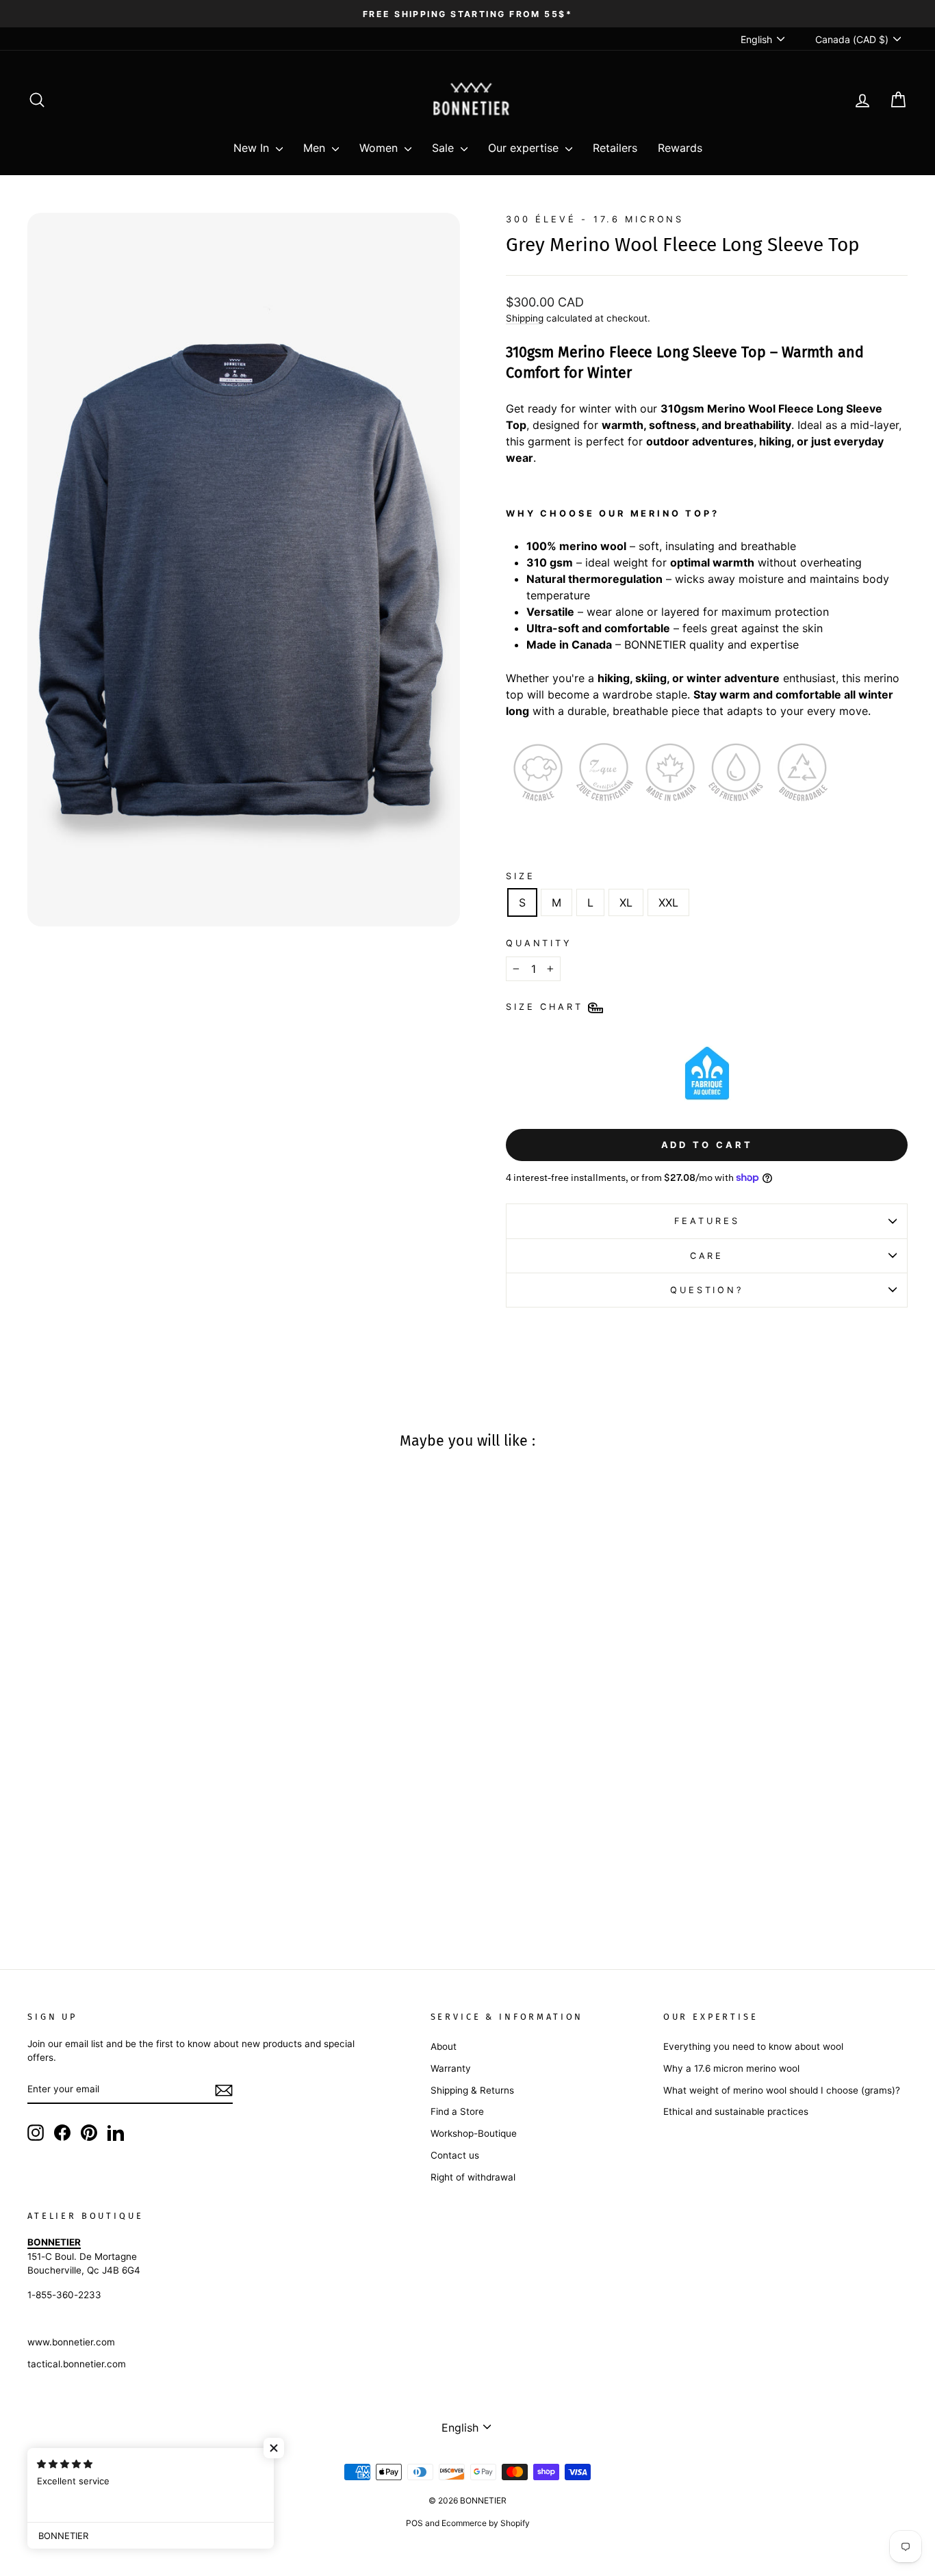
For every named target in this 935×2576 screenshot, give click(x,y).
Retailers (615, 148)
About (444, 2046)
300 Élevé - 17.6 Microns (595, 219)
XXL (668, 902)
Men (316, 148)
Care (707, 1256)
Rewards (680, 148)
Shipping (525, 318)
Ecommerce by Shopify (486, 2523)
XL (626, 902)
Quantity (539, 943)
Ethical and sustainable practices (736, 2111)
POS (414, 2523)
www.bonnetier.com (71, 2342)
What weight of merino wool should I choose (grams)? (782, 2090)
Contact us (455, 2155)
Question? (707, 1290)
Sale (445, 148)
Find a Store (457, 2111)
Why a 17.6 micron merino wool (731, 2068)
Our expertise (525, 148)
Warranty (451, 2068)
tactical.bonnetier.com (77, 2364)
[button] (274, 2448)
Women (380, 148)
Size (520, 876)
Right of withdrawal (473, 2177)
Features (707, 1221)
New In (253, 148)
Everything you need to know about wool (753, 2046)
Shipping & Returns (472, 2090)
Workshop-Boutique (474, 2133)
